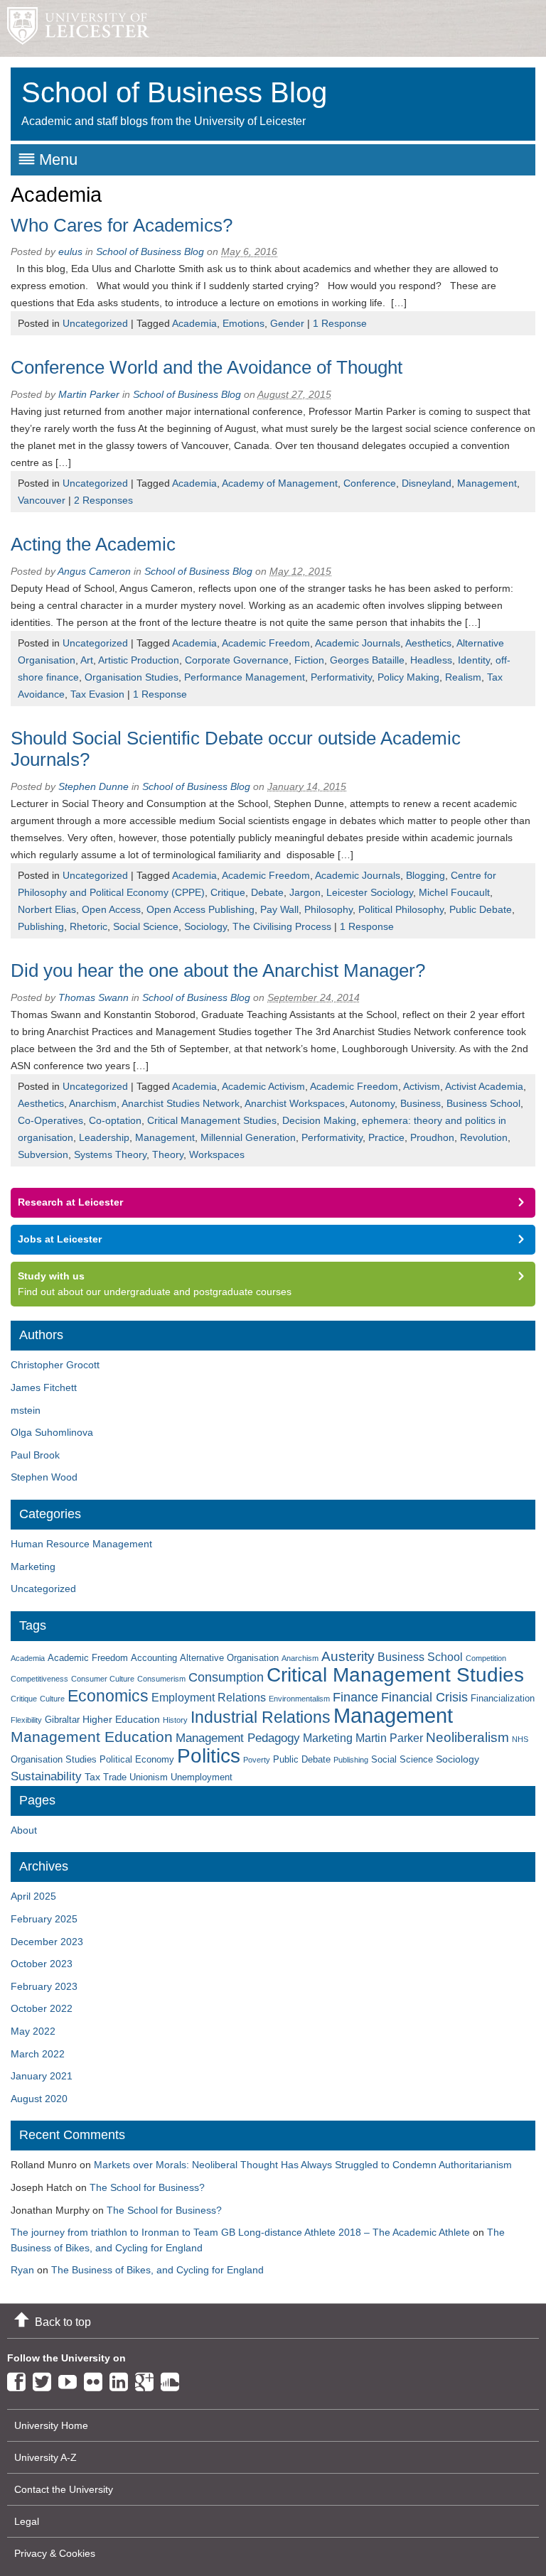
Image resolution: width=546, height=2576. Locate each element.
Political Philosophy (401, 909)
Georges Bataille (367, 660)
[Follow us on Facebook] (20, 2379)
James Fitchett (44, 1387)
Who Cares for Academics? (122, 225)
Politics (209, 1756)
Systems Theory (110, 1154)
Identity (474, 660)
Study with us (51, 1276)
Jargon (305, 892)
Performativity (341, 677)
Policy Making (408, 677)
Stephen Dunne (93, 786)
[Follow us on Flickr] (97, 2379)
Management (487, 483)
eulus (70, 251)
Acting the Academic (93, 544)
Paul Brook (35, 1455)
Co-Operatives (50, 1120)
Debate (267, 892)
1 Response (340, 323)
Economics (108, 1696)
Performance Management (245, 677)
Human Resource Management (81, 1544)
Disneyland (427, 483)
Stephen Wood (44, 1477)
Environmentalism (299, 1699)
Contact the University (64, 2489)
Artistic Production (139, 660)
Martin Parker (89, 394)
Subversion (43, 1154)
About (24, 1830)
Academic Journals (358, 643)
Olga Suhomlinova (52, 1432)
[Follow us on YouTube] (71, 2379)
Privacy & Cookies (55, 2553)
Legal (27, 2521)
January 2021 (42, 2076)
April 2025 (33, 1896)
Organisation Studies (132, 677)
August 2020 (39, 2099)
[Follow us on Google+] (148, 2379)
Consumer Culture (103, 1679)
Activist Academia (484, 1086)
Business (421, 1103)
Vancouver (42, 500)
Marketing (33, 1566)
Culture (52, 1699)
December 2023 (47, 1942)
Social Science (146, 926)
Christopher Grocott (55, 1365)
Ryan (22, 2270)
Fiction (309, 660)
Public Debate (481, 909)
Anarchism (93, 1103)
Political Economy (137, 1760)
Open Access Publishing (200, 909)
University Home (51, 2425)
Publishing (41, 926)
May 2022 (33, 2031)
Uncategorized (95, 323)
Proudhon (432, 1137)
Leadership (104, 1137)
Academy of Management (280, 483)
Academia (194, 323)
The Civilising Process (282, 926)
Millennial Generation (248, 1137)
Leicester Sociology (370, 892)
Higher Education (121, 1719)
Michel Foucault (454, 892)
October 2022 (42, 2008)
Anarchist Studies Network (181, 1103)
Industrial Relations (261, 1717)
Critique (228, 892)
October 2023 (42, 1964)
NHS (520, 1739)
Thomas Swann (93, 997)
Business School (483, 1103)
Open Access (111, 909)
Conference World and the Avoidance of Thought (207, 367)
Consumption (226, 1677)
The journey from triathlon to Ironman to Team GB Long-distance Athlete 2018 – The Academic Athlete (240, 2232)
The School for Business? (147, 2187)
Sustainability (46, 1776)
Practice (386, 1137)
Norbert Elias (47, 909)
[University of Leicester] (75, 28)
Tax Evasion (97, 694)
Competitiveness (39, 1679)
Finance (355, 1697)
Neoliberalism (467, 1737)
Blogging (425, 875)
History (175, 1720)
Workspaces (217, 1154)
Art (87, 660)
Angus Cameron (94, 571)
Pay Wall (279, 909)
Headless (431, 660)
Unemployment (202, 1777)
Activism (422, 1086)
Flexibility (26, 1720)
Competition (486, 1658)
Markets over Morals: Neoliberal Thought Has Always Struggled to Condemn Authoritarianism (303, 2165)
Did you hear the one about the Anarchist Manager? (218, 970)
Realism (463, 677)
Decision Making (319, 1120)
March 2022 (38, 2054)
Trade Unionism (135, 1777)
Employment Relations (209, 1698)
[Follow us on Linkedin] (122, 2379)
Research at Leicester (70, 1202)
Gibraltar (62, 1720)
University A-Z (45, 2457)
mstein (26, 1410)
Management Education (92, 1737)
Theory (168, 1154)
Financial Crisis (424, 1697)
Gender (287, 323)
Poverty (257, 1760)
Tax (92, 1777)
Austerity (348, 1656)
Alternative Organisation (229, 1658)
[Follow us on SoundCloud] (173, 2379)
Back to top (63, 2322)
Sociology (205, 926)
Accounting (154, 1658)
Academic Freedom (266, 643)
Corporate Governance (237, 660)
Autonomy (372, 1103)
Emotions (243, 323)
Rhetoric (89, 926)
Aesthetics (428, 643)
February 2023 (44, 1986)
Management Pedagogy (238, 1738)
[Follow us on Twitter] (45, 2379)
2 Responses (103, 500)
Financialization (503, 1699)
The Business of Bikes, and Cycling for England (157, 2270)
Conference (370, 483)
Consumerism (161, 1679)
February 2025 (44, 1919)
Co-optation (115, 1120)
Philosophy (328, 909)
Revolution (484, 1137)
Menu (58, 159)
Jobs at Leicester (60, 1239)
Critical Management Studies (212, 1120)
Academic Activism (263, 1086)
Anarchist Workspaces (295, 1103)
